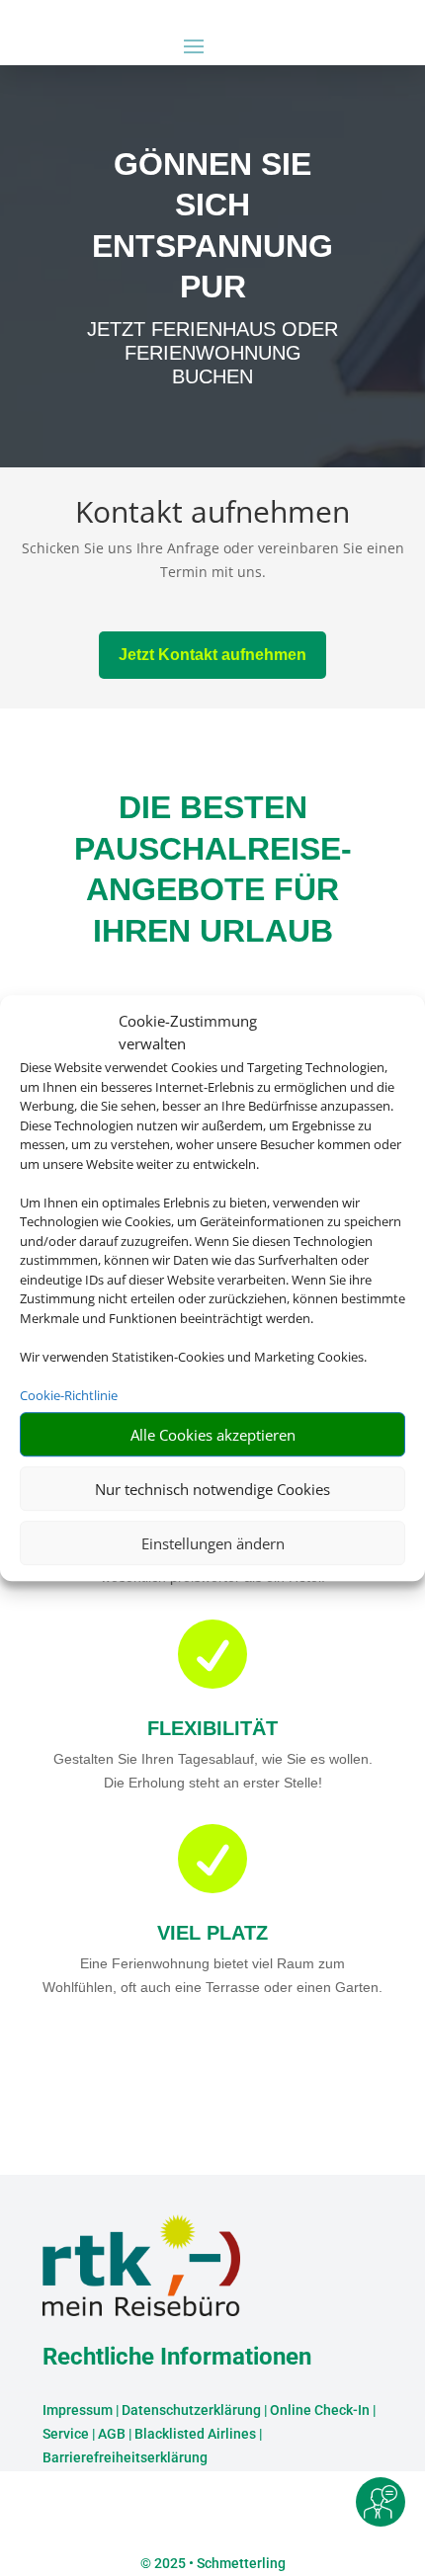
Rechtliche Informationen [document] (177, 2358)
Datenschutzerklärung (191, 2410)
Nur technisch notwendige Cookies (212, 1489)
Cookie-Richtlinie (69, 1395)
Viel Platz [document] (212, 1933)
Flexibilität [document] (212, 1728)
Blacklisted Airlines (195, 2434)
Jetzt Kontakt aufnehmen (212, 655)
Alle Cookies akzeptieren (213, 1435)
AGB (112, 2434)
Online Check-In (320, 2410)
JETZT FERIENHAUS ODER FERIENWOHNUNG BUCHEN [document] (212, 353)
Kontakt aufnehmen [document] (212, 514)
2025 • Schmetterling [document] (218, 2563)
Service (66, 2434)
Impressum (78, 2410)
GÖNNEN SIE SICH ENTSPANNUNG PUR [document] (212, 226)
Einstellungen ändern (213, 1543)
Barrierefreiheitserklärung (125, 2457)
